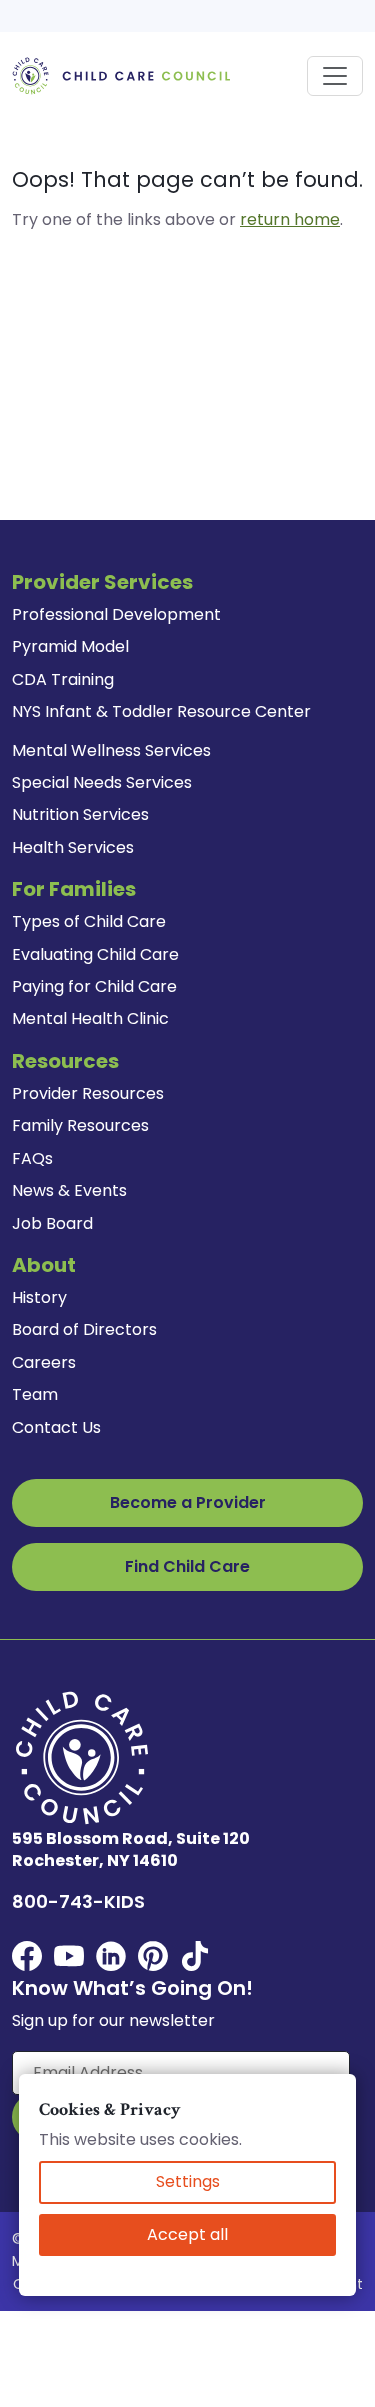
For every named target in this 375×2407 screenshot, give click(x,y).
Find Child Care (187, 1566)
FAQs (32, 1158)
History (39, 1297)
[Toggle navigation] (335, 76)
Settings (188, 2181)
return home (290, 219)
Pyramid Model (70, 646)
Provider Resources (88, 1093)
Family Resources (80, 1125)
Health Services (73, 847)
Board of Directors (84, 1329)
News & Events (69, 1190)
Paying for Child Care (94, 986)
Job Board (52, 1223)
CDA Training (63, 679)
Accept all (187, 2234)
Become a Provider (188, 1502)
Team (35, 1394)
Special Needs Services (102, 782)
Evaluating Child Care (95, 954)
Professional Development (116, 614)
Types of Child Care (89, 921)
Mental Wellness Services (111, 750)
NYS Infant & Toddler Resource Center (161, 711)
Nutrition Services (80, 814)
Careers (44, 1362)
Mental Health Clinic (90, 1018)
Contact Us (56, 1427)
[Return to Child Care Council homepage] (125, 74)
